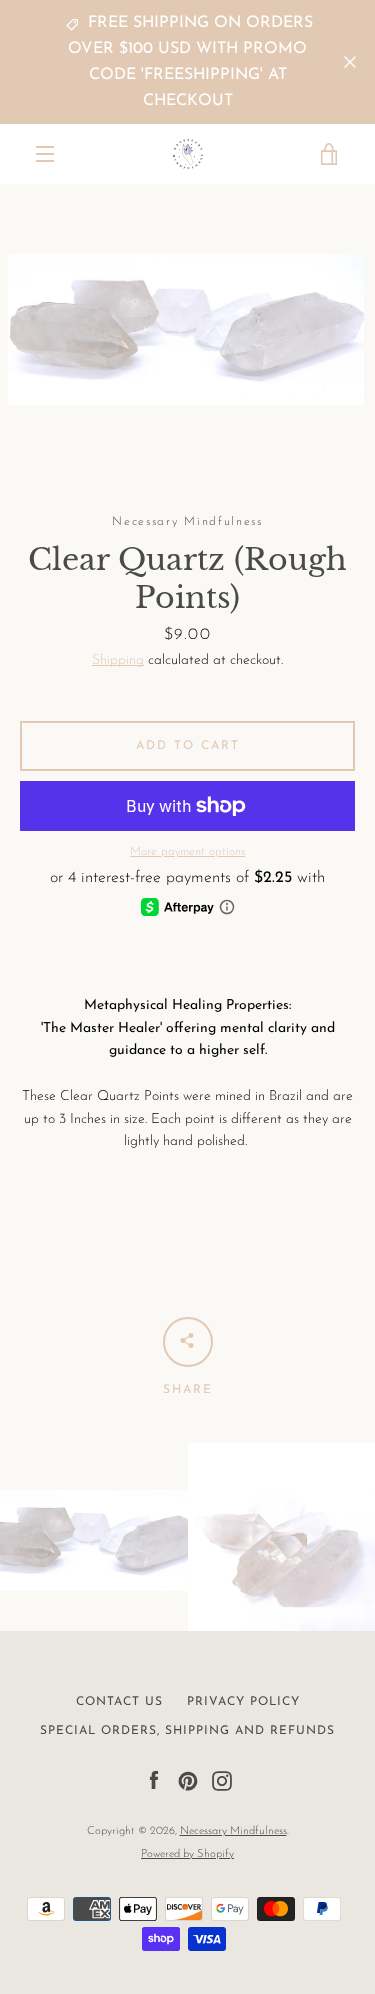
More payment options (187, 852)
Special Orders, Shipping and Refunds (187, 1731)
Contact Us (119, 1702)
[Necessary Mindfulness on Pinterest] (188, 1780)
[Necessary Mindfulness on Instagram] (222, 1780)
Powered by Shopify (187, 1854)
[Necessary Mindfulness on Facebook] (154, 1780)
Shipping (118, 660)
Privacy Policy (243, 1702)
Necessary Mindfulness (233, 1831)
